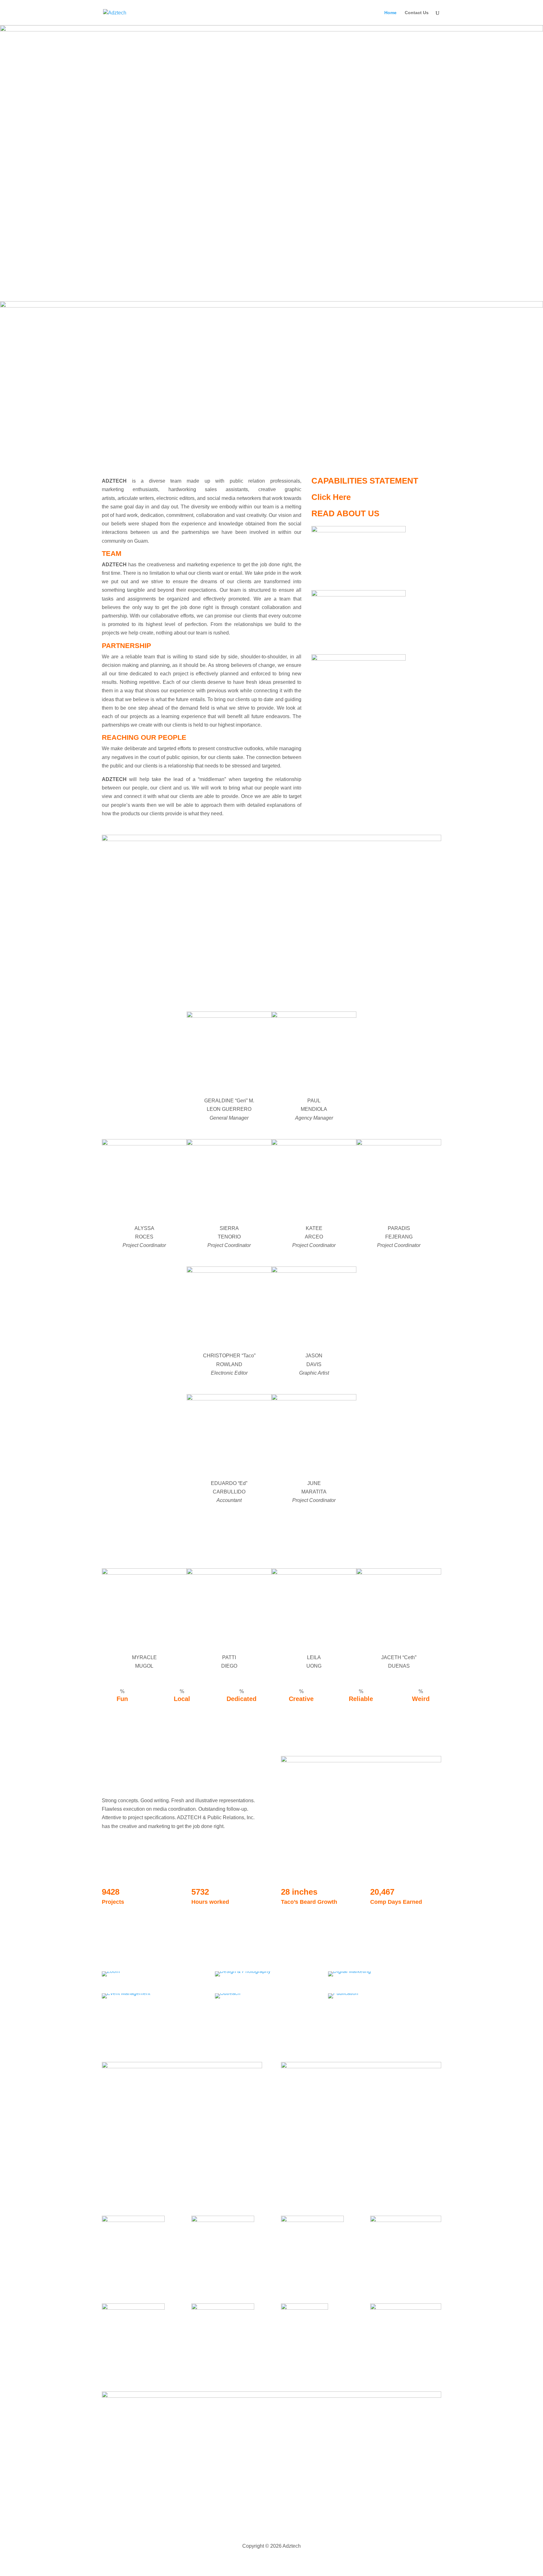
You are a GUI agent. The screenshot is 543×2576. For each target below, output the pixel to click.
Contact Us (417, 13)
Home (390, 13)
